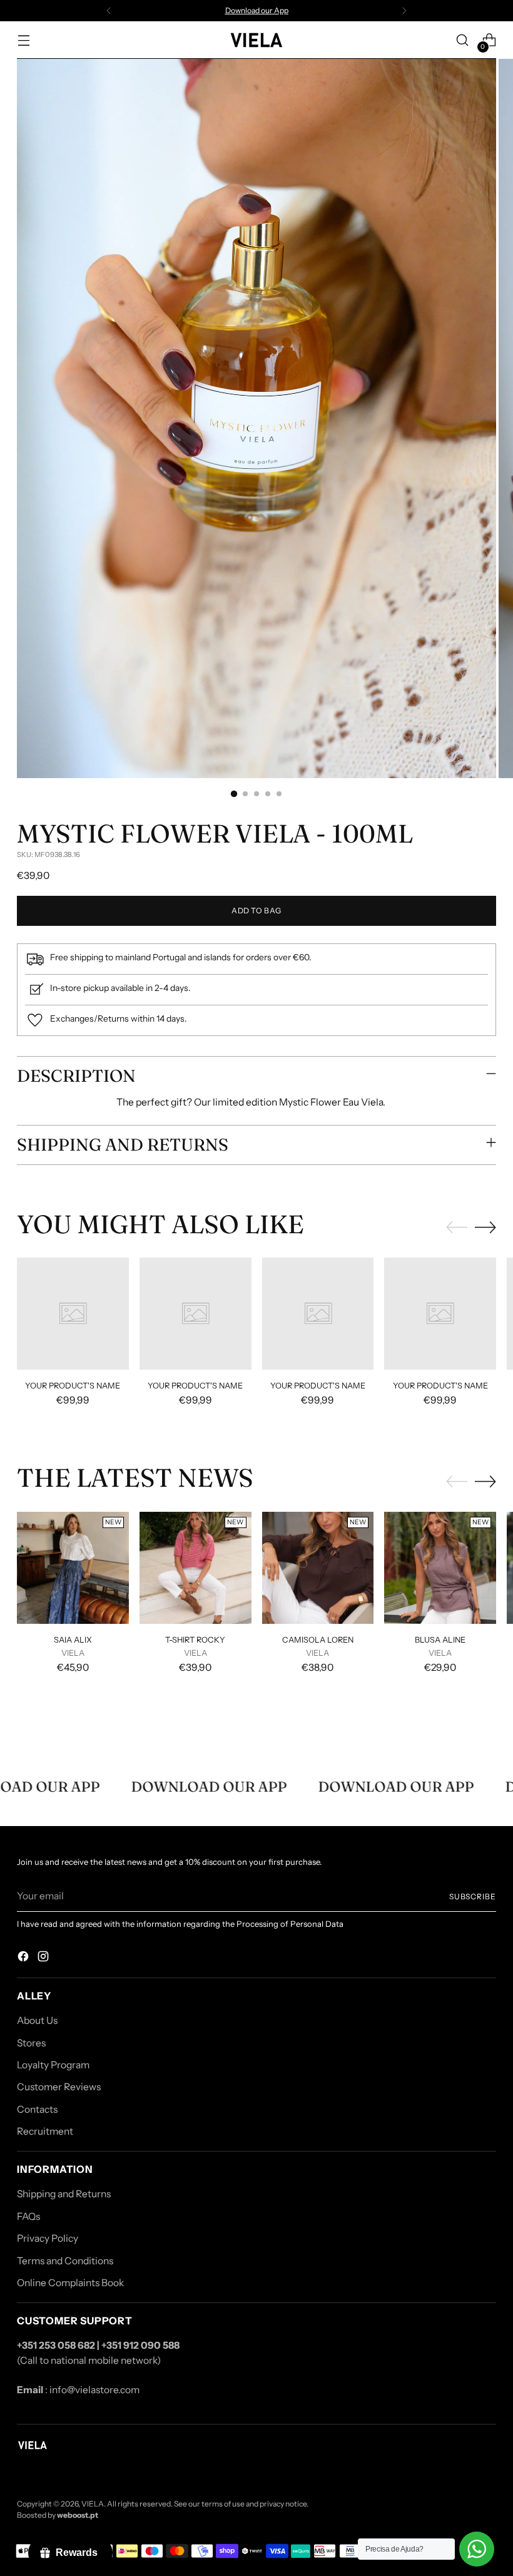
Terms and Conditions (65, 2261)
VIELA (93, 2504)
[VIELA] (256, 40)
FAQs (28, 2216)
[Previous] (109, 11)
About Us (37, 2020)
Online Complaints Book (70, 2283)
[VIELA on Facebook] (24, 1958)
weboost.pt (78, 2515)
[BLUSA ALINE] (440, 1568)
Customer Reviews (59, 2087)
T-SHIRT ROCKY (195, 1640)
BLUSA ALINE (440, 1640)
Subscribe (473, 1896)
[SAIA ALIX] (73, 1568)
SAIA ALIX (73, 1640)
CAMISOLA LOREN (318, 1640)
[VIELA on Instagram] (44, 1958)
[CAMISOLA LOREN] (318, 1568)
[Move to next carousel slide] (485, 1227)
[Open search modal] (463, 40)
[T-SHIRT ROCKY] (196, 1568)
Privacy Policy (48, 2238)
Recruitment (45, 2131)
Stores (31, 2043)
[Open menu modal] (23, 40)
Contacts (37, 2109)
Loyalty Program (53, 2065)
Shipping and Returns (64, 2194)
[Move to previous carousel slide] (457, 1228)
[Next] (404, 11)
